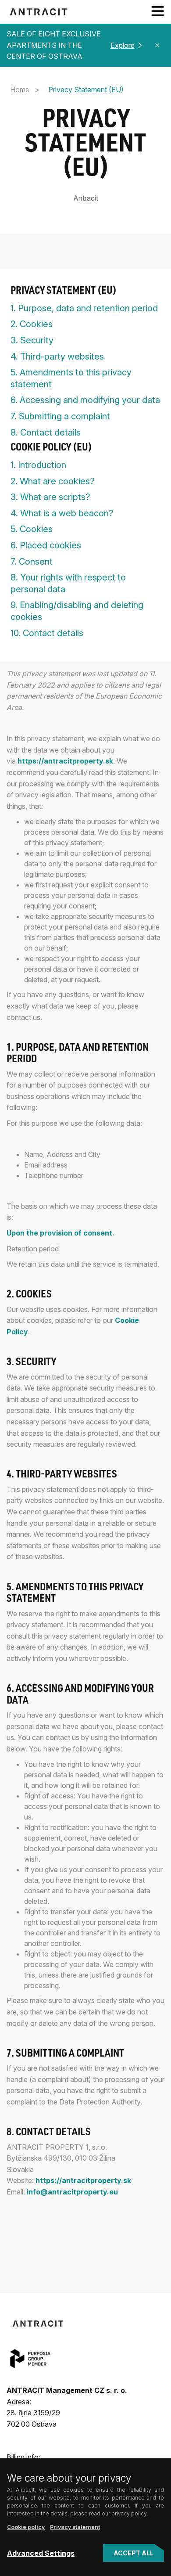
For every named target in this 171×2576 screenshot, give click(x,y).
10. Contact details (47, 633)
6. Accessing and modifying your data (85, 400)
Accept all (134, 2553)
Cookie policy (26, 2527)
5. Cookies (32, 529)
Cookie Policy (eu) (51, 449)
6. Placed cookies (46, 545)
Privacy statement (75, 2527)
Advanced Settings (41, 2553)
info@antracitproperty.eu (72, 2192)
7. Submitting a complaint (60, 416)
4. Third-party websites (57, 357)
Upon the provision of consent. (61, 1233)
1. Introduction (38, 465)
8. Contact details (46, 432)
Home (20, 90)
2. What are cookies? (53, 481)
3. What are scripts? (50, 497)
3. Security (32, 340)
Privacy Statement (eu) (64, 292)
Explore (123, 45)
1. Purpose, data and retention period (84, 308)
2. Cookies (32, 324)
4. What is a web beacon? (62, 513)
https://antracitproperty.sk (65, 761)
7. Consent (32, 562)
